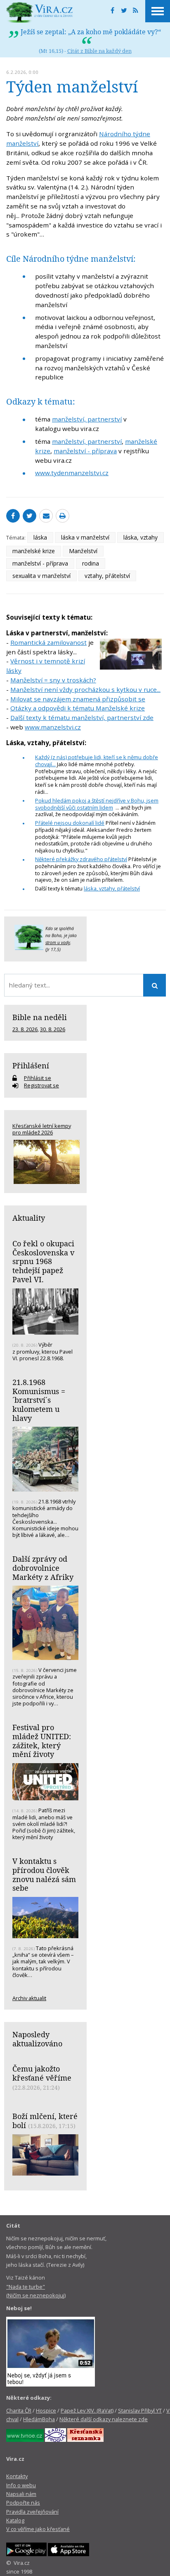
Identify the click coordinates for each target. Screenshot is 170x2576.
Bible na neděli (40, 1017)
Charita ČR (19, 2410)
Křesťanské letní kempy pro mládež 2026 (42, 1129)
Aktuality (29, 1218)
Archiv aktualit (29, 1998)
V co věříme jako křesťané (38, 2529)
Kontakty (17, 2476)
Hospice (46, 2410)
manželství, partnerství (87, 419)
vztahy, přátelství (107, 576)
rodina (91, 563)
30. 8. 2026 (53, 1029)
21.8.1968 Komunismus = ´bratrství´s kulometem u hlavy (39, 1400)
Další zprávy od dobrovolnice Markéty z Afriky (43, 1568)
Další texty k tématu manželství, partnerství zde (82, 717)
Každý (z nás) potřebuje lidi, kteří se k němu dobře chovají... (97, 761)
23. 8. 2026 (25, 1029)
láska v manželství (85, 537)
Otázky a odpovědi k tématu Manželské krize (78, 708)
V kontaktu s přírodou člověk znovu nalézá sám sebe (44, 1874)
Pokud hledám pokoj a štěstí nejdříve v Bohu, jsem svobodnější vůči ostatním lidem (97, 804)
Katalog (15, 2520)
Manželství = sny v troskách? (53, 680)
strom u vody (58, 942)
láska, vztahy (140, 537)
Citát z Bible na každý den (99, 51)
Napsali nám (21, 2494)
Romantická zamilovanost (48, 642)
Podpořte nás (23, 2503)
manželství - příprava (85, 451)
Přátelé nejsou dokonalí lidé (70, 823)
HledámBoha (39, 2419)
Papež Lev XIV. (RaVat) (87, 2410)
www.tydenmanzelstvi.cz (72, 473)
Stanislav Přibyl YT (140, 2410)
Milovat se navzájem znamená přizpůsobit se (78, 699)
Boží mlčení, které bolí (45, 2121)
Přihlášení (31, 1065)
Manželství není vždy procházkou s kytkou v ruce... (85, 689)
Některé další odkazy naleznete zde (104, 2419)
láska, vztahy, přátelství (112, 888)
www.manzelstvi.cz (53, 727)
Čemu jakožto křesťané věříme (42, 2073)
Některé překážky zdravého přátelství (81, 859)
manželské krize (34, 551)
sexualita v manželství (41, 576)
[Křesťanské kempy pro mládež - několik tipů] (45, 1162)
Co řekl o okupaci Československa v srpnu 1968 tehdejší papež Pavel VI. (43, 1261)
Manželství (83, 551)
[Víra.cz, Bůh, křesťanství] (40, 12)
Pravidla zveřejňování (32, 2512)
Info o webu (21, 2485)
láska (40, 537)
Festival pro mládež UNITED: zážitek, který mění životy (42, 1741)
